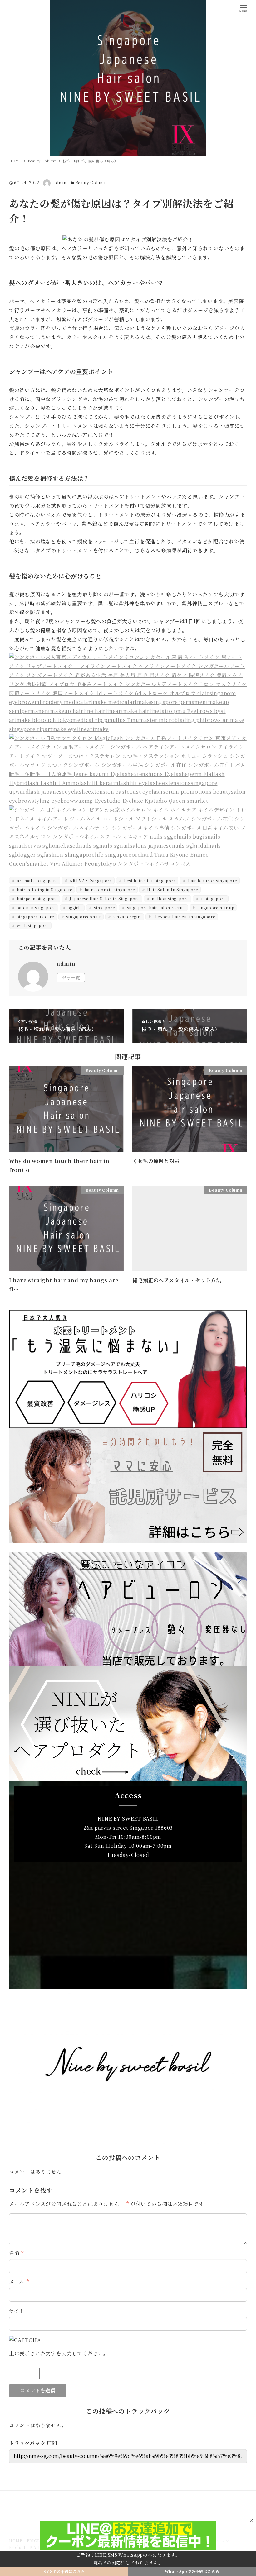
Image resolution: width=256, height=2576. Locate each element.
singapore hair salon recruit (155, 908)
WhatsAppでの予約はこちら (192, 2571)
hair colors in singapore (109, 889)
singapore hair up (215, 908)
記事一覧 (71, 977)
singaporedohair (83, 917)
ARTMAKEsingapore (90, 880)
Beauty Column (91, 182)
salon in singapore (36, 908)
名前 (16, 2253)
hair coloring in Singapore (44, 889)
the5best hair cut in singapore (184, 917)
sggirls (74, 908)
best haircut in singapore (149, 880)
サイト (17, 2311)
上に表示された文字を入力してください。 (59, 2353)
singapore (104, 908)
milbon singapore (170, 898)
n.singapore (213, 898)
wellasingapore (32, 925)
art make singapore (37, 880)
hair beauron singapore (212, 880)
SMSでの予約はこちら (64, 2571)
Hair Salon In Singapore (172, 889)
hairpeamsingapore (37, 898)
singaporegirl (127, 917)
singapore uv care (35, 917)
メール (19, 2282)
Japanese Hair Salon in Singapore (104, 898)
